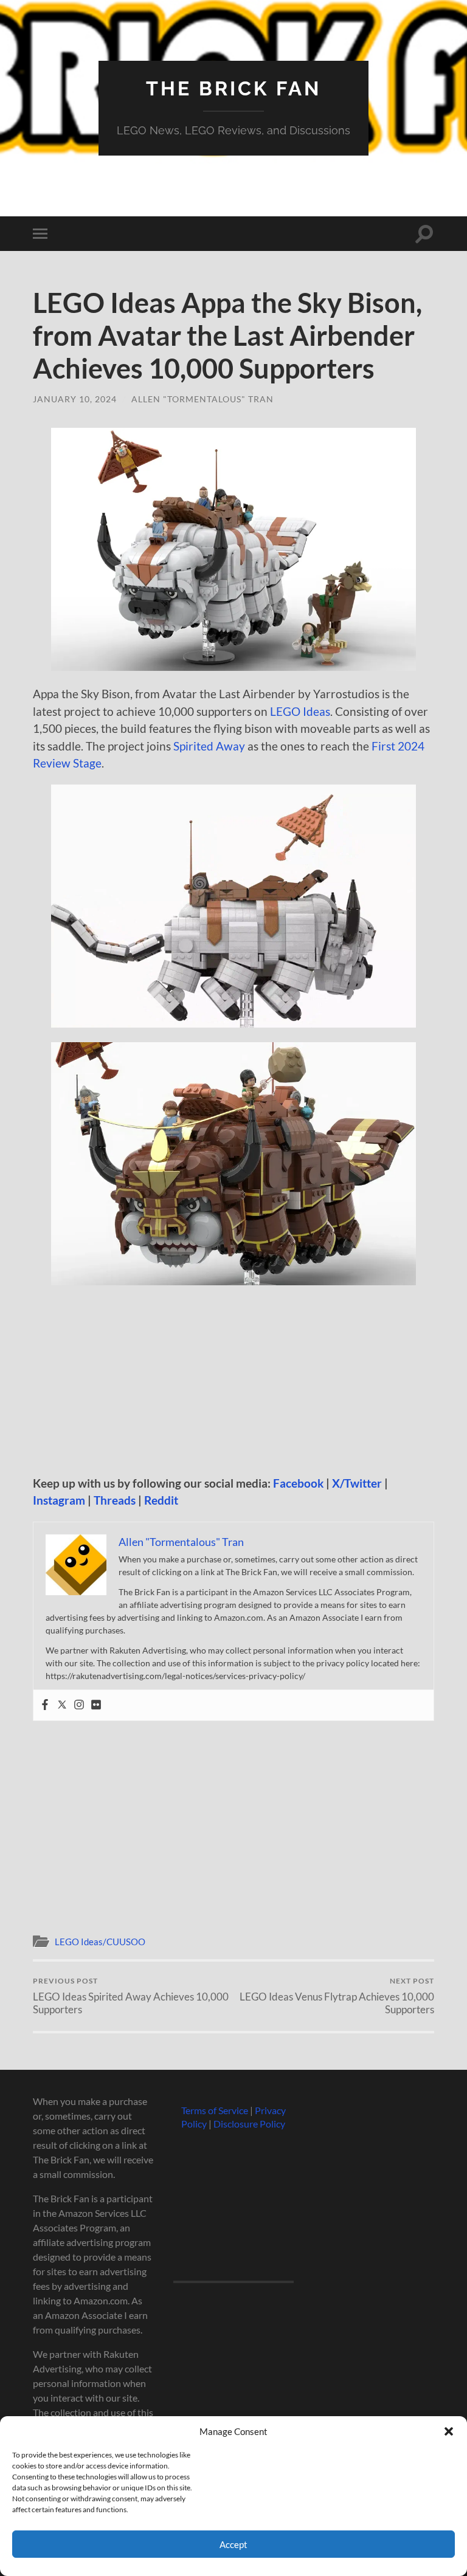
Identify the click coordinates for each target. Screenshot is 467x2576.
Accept (233, 2544)
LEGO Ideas (300, 711)
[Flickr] (96, 1705)
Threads (115, 1500)
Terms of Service (215, 2110)
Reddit (161, 1500)
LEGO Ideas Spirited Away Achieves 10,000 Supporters (131, 1996)
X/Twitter (357, 1483)
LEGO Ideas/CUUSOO (100, 1942)
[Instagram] (79, 1705)
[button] (449, 2431)
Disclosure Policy (249, 2124)
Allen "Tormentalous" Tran (202, 399)
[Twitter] (62, 1705)
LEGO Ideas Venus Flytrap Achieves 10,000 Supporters (337, 1996)
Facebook (298, 1483)
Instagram (59, 1500)
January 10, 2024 (75, 399)
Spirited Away (209, 746)
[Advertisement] (233, 1385)
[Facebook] (45, 1705)
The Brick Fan (233, 88)
